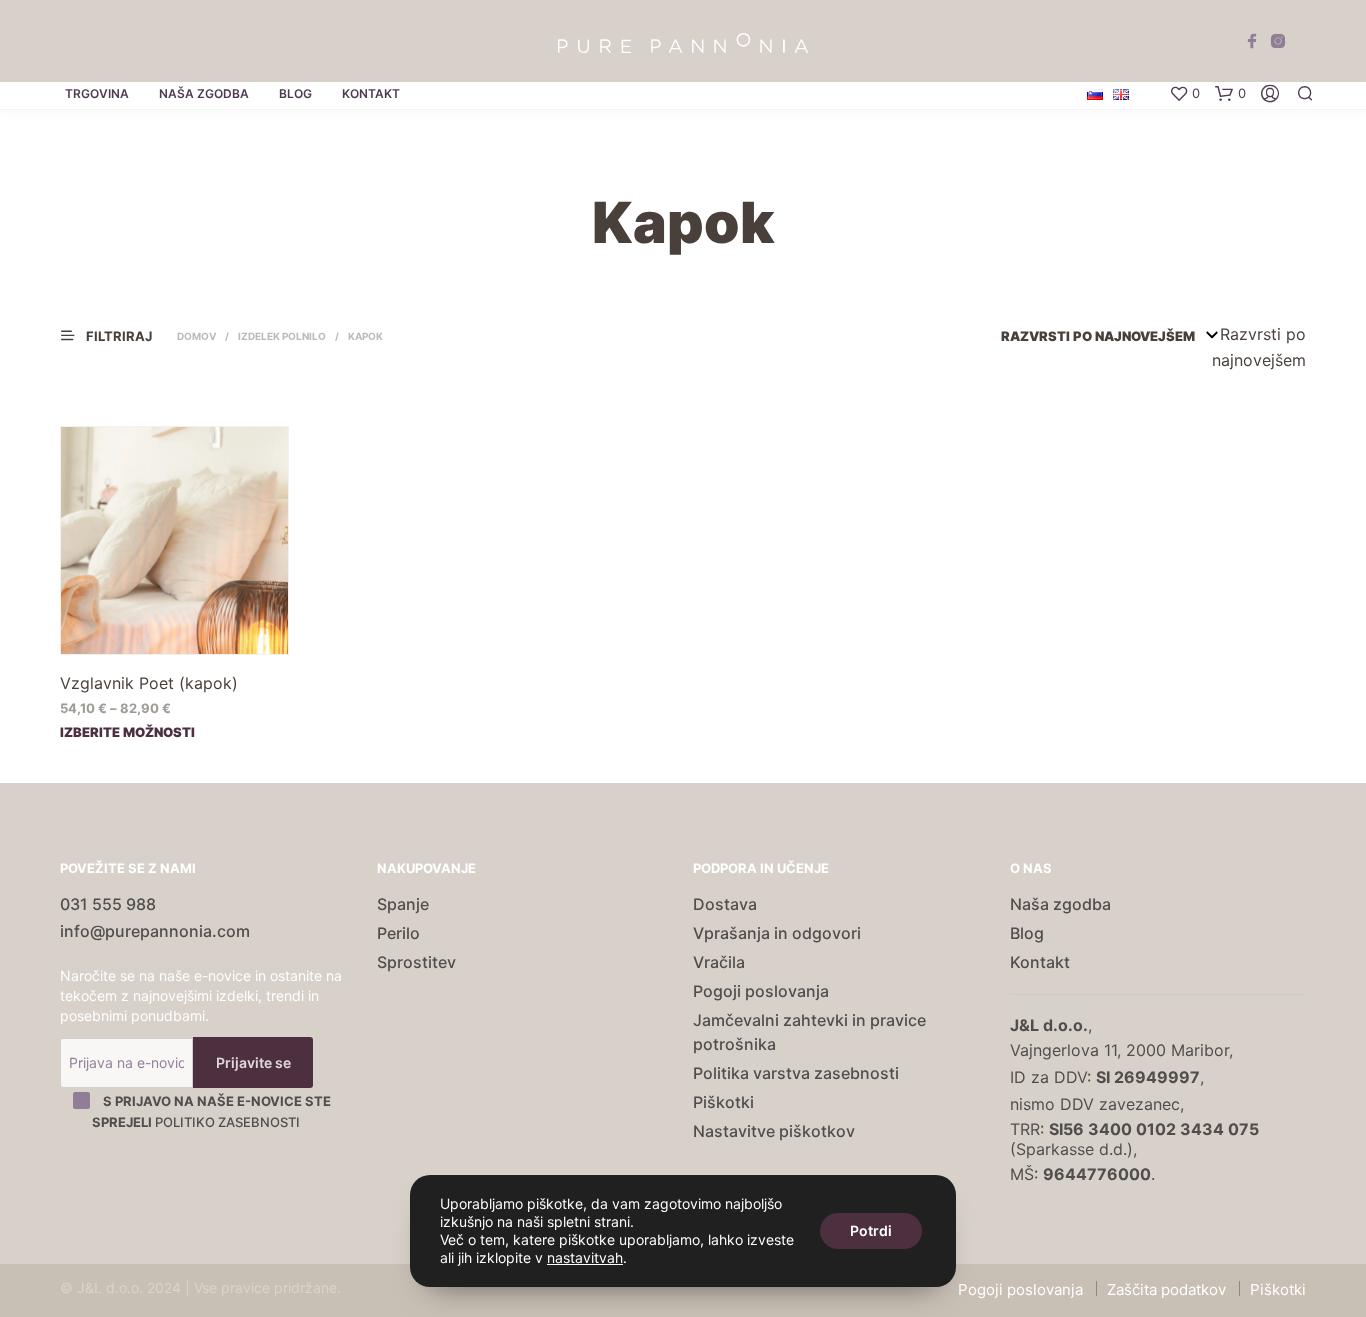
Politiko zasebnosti (227, 1122)
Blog (295, 93)
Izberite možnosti (127, 731)
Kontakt (371, 93)
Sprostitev (416, 962)
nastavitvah (585, 1257)
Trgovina (97, 93)
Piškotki (723, 1102)
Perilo (398, 933)
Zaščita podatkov (1166, 1289)
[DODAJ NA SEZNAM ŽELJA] (175, 627)
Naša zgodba (204, 93)
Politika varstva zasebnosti (796, 1073)
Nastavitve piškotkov (774, 1131)
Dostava (725, 904)
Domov (196, 336)
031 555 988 (108, 904)
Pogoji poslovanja (761, 991)
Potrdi (871, 1230)
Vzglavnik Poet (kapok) (149, 683)
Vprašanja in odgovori (777, 933)
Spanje (403, 904)
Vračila (719, 962)
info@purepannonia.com (155, 931)
